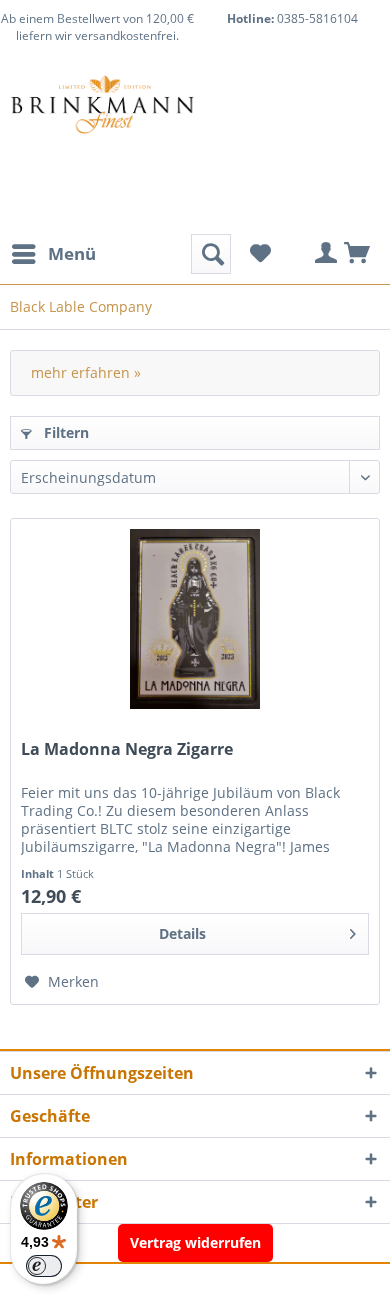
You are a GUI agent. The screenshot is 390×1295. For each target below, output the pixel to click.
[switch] (44, 1266)
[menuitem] (53, 254)
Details (182, 933)
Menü (72, 253)
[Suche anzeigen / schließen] (211, 254)
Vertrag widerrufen (195, 1242)
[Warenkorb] (358, 254)
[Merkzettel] (260, 254)
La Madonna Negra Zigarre (127, 749)
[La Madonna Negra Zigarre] (195, 619)
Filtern (64, 432)
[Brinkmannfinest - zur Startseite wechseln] (102, 124)
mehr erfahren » (86, 372)
